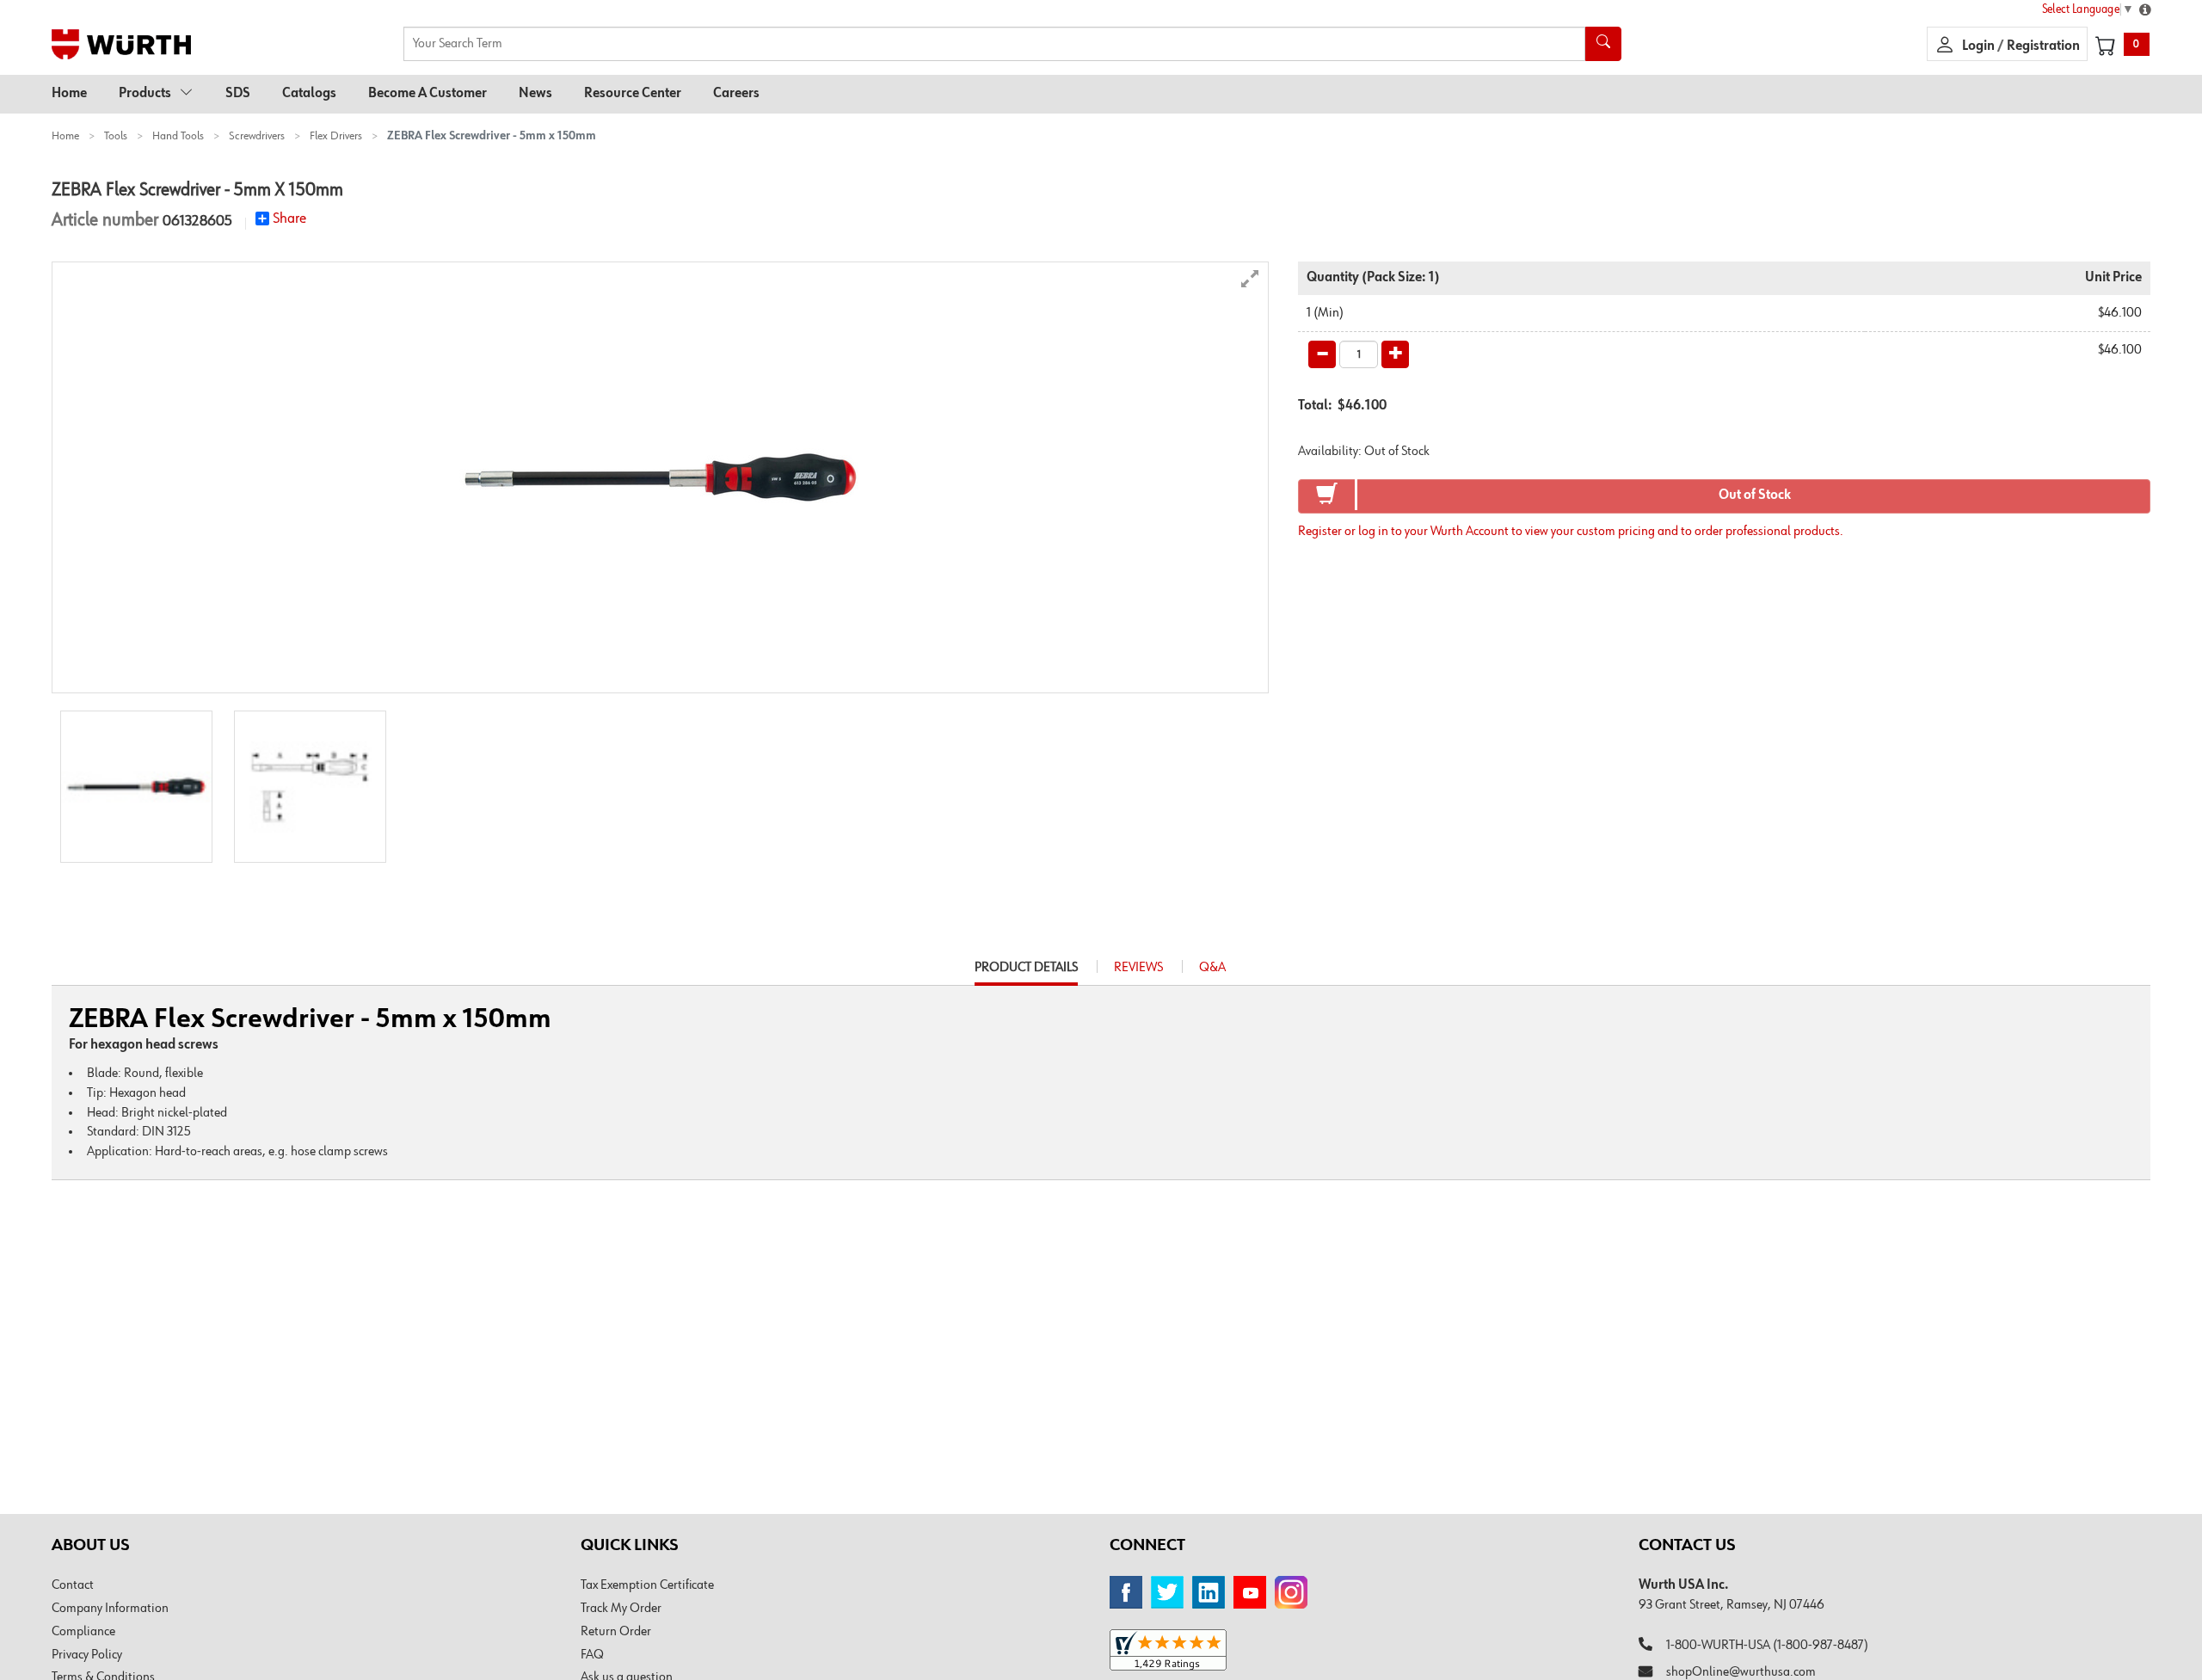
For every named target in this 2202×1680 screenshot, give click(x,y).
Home (69, 94)
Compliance (83, 1632)
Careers (736, 94)
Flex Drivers (336, 136)
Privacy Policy (87, 1655)
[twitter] (1167, 1592)
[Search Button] (1603, 44)
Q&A (1212, 968)
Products (145, 94)
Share (289, 218)
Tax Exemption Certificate (647, 1585)
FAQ (592, 1655)
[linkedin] (1209, 1592)
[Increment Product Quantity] (1395, 354)
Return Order (616, 1632)
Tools (116, 136)
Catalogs (309, 94)
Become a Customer (427, 94)
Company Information (110, 1609)
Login (1980, 46)
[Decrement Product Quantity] (1322, 354)
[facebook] (1126, 1592)
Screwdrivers (257, 136)
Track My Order (621, 1609)
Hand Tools (178, 136)
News (535, 94)
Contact (73, 1585)
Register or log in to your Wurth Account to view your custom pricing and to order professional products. (1571, 532)
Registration (2043, 46)
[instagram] (1291, 1592)
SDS (238, 94)
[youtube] (1250, 1592)
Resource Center (633, 94)
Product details (1026, 973)
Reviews (1138, 968)
